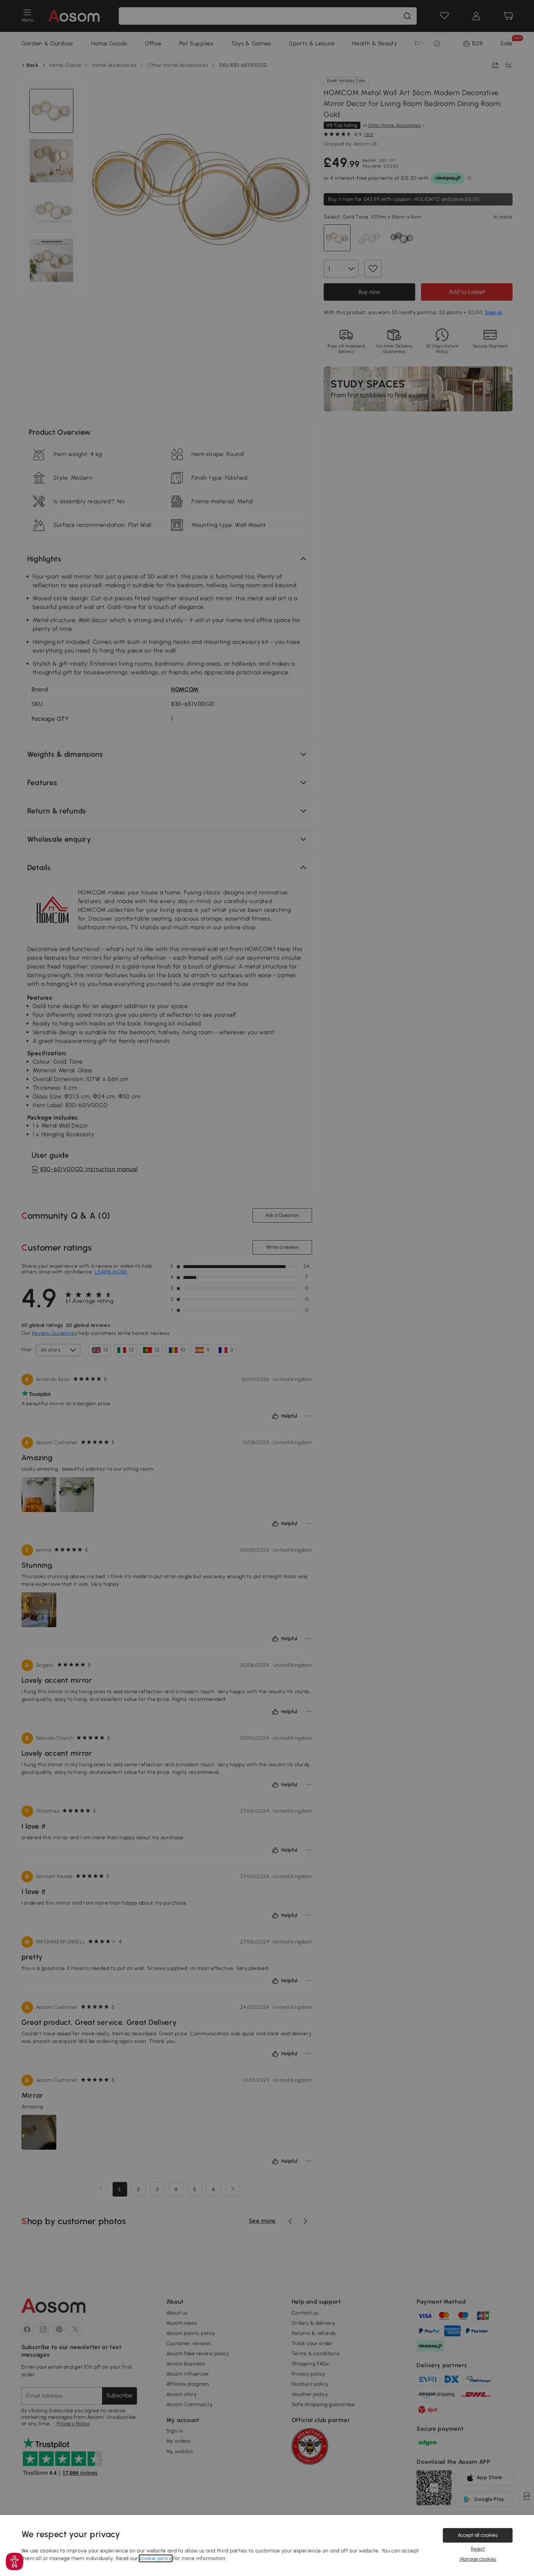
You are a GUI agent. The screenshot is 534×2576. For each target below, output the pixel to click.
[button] (15, 2561)
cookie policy (156, 2558)
